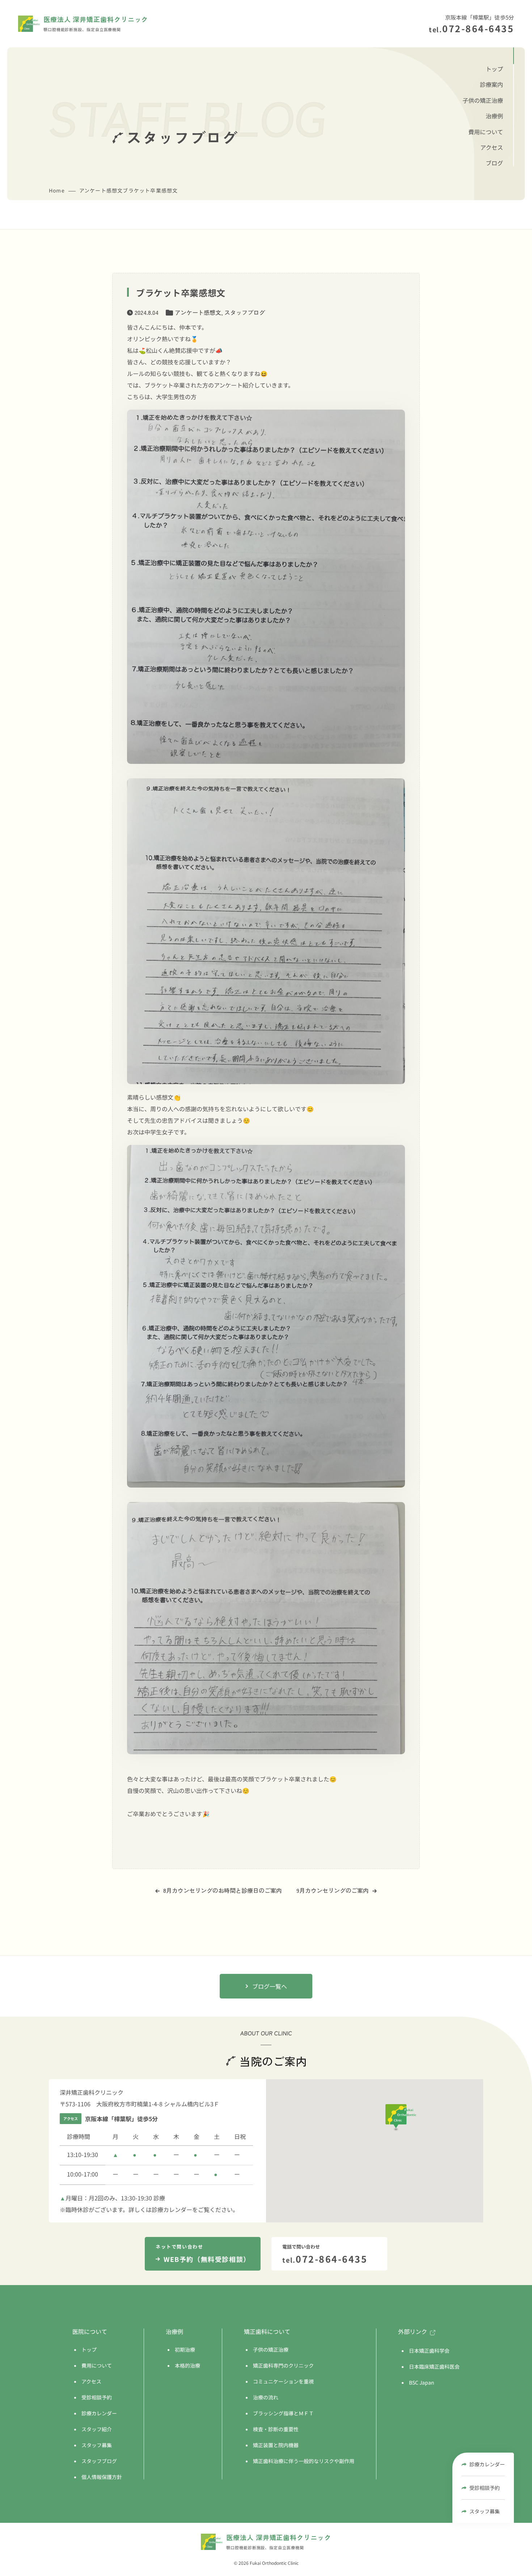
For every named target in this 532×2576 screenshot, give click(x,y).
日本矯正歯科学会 (429, 2351)
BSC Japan (422, 2382)
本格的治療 (187, 2365)
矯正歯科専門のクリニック (283, 2365)
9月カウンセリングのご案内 (333, 1890)
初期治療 (185, 2349)
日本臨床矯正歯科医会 (434, 2366)
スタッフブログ (245, 312)
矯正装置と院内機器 (276, 2445)
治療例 (494, 116)
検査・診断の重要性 (276, 2429)
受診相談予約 (485, 2488)
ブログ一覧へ (270, 1986)
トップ (494, 69)
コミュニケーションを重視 (283, 2381)
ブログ (494, 163)
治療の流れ (266, 2397)
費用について (486, 132)
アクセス (492, 147)
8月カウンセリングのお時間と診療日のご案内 (223, 1890)
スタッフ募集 (485, 2511)
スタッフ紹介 (97, 2429)
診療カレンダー (487, 2464)
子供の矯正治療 (483, 100)
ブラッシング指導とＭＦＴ (283, 2413)
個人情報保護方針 (102, 2477)
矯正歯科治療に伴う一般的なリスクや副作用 (304, 2461)
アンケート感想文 (198, 312)
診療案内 (491, 84)
